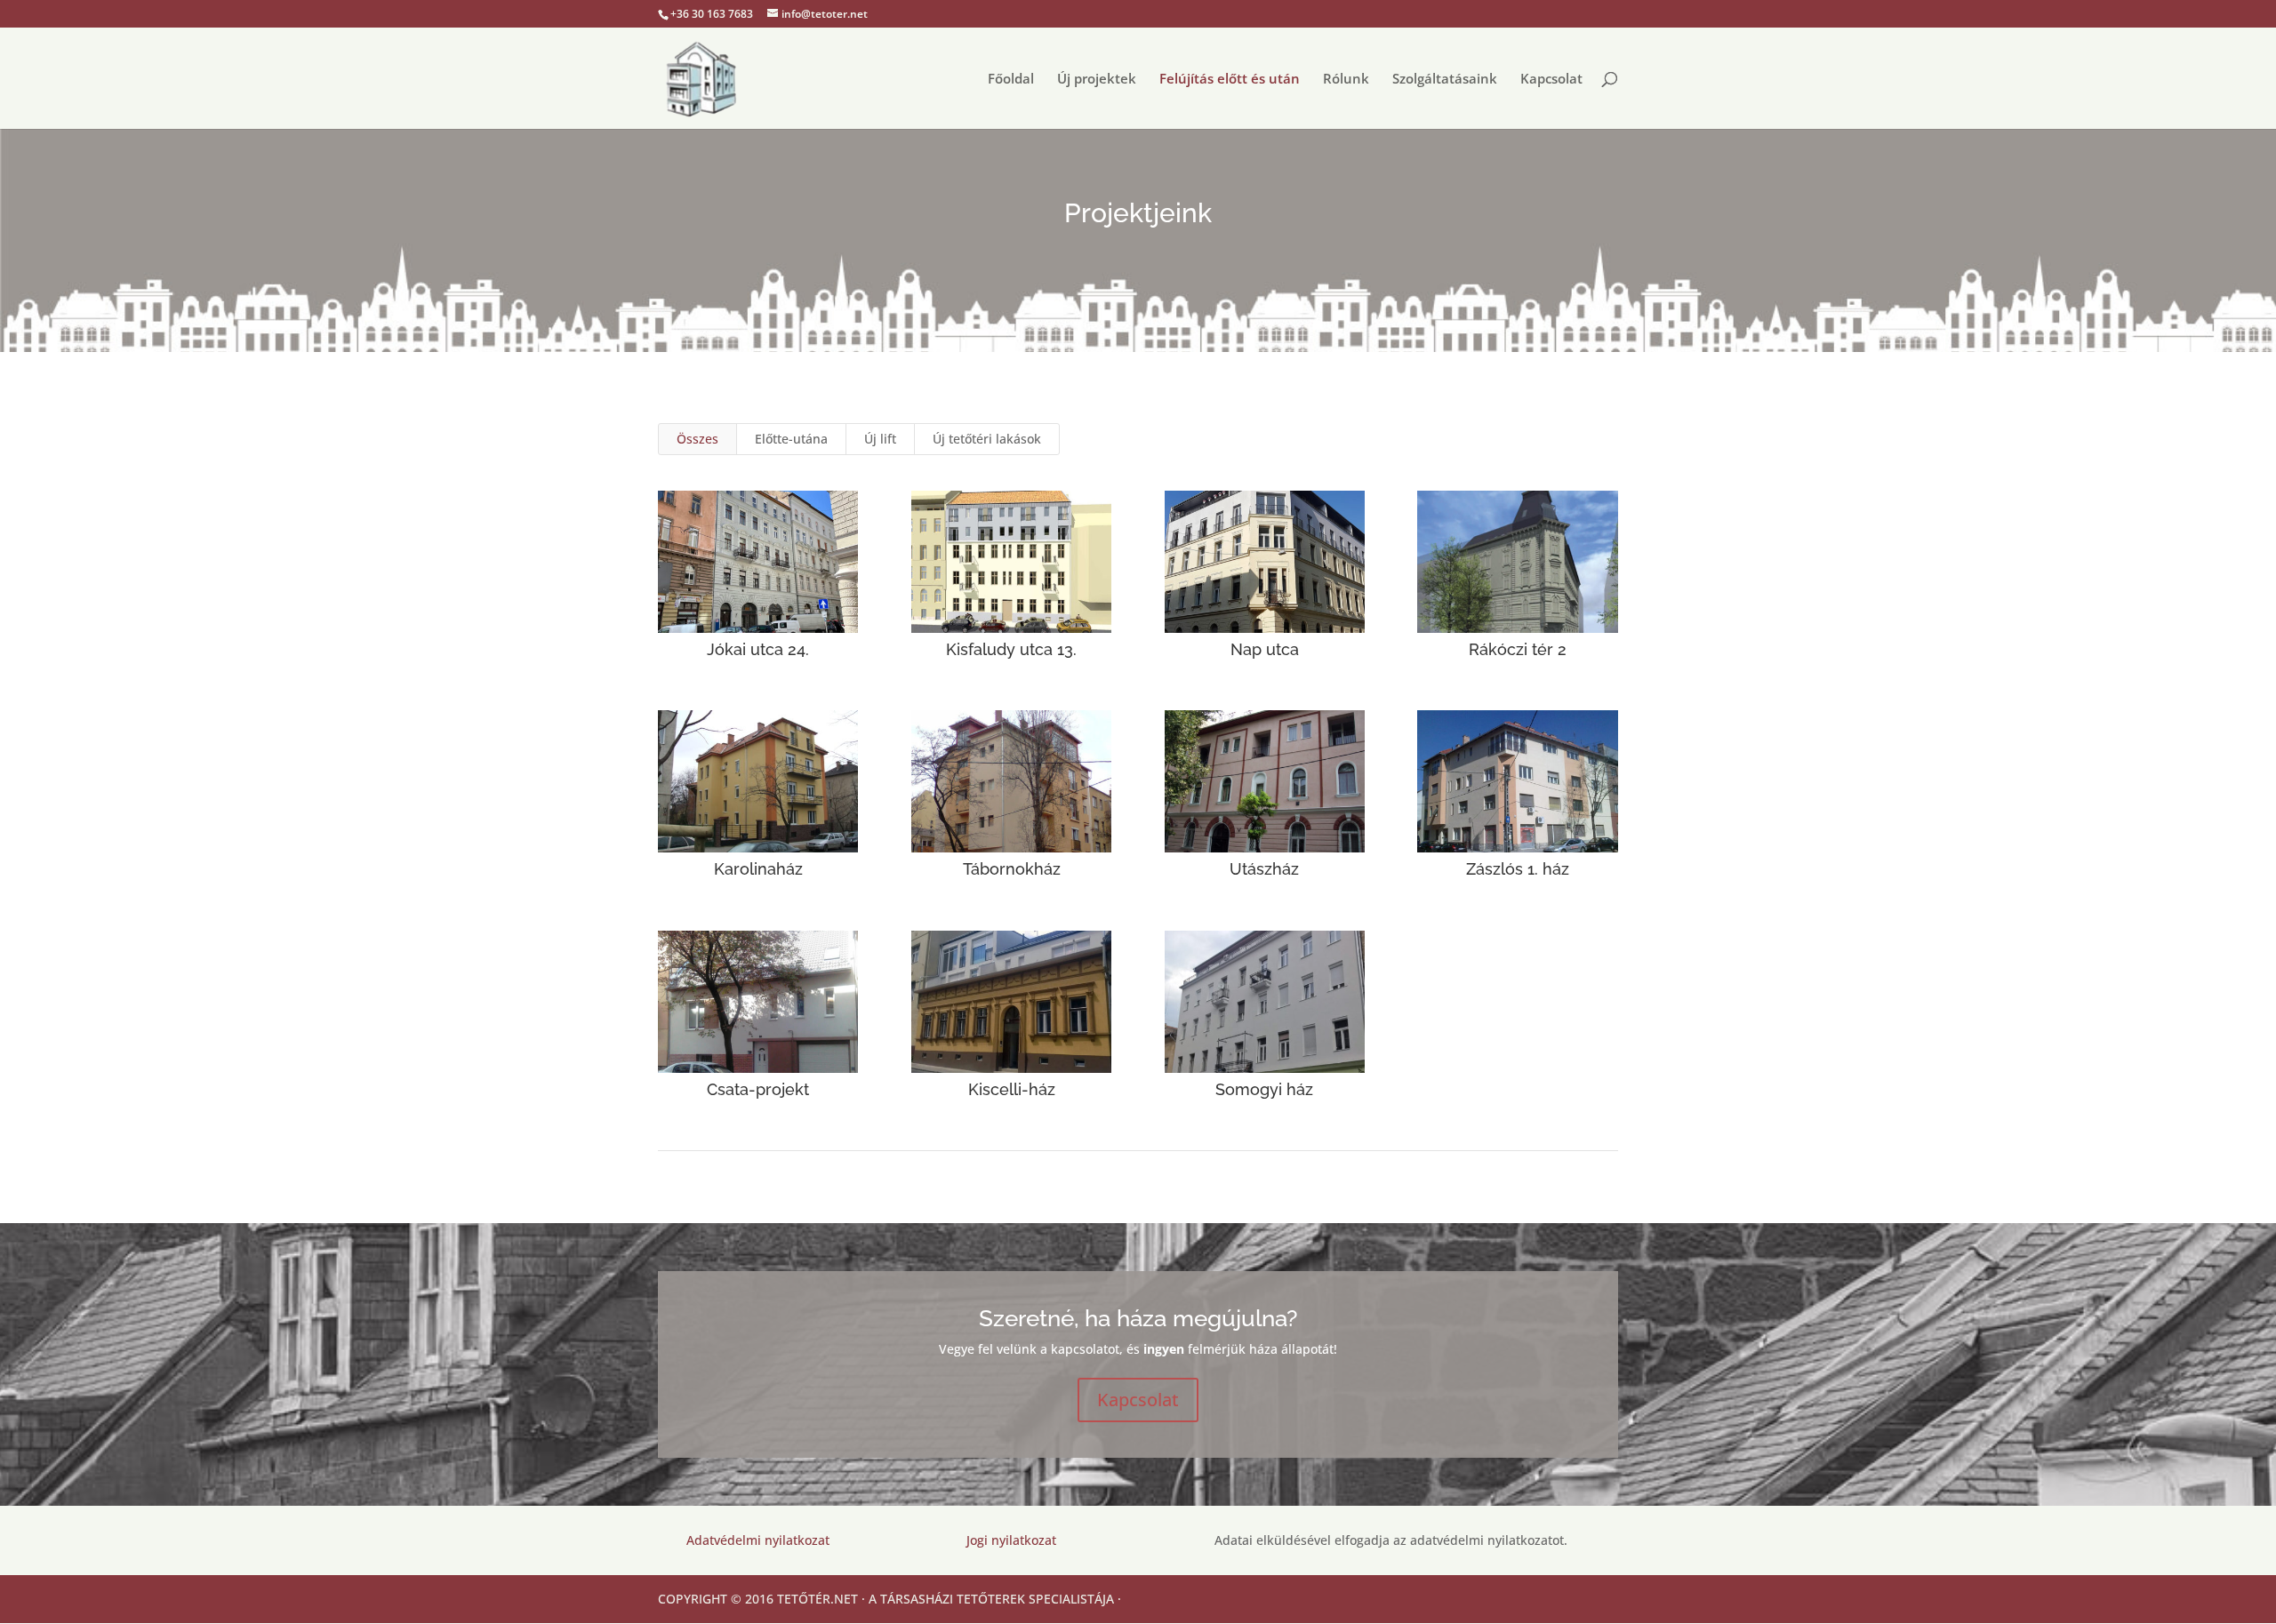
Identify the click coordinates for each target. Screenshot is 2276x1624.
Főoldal (1011, 80)
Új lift (880, 439)
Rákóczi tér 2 (1518, 649)
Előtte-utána (791, 439)
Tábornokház (1012, 869)
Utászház (1264, 869)
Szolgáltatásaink (1445, 80)
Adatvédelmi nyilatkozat (758, 1540)
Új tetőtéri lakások (987, 439)
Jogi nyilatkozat (1011, 1540)
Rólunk (1346, 80)
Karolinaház (758, 869)
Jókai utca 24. (758, 649)
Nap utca (1265, 649)
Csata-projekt (758, 1089)
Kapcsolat (1551, 80)
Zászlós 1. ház (1518, 869)
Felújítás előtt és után (1230, 80)
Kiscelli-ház (1012, 1089)
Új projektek (1097, 80)
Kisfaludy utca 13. (1011, 649)
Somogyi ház (1264, 1089)
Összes (697, 439)
